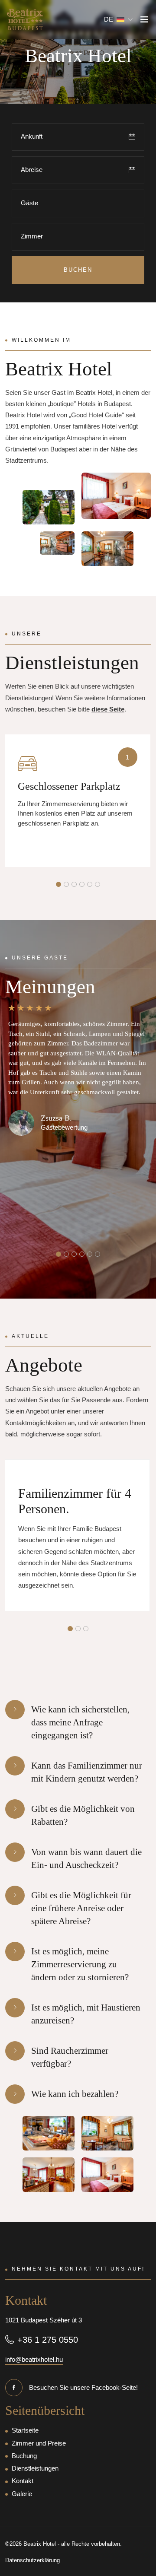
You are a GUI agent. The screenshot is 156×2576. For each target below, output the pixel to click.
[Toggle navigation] (144, 20)
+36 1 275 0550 (48, 2340)
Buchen (78, 270)
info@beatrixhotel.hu (34, 2359)
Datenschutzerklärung (32, 2560)
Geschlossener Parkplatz (69, 786)
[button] (118, 19)
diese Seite (108, 709)
